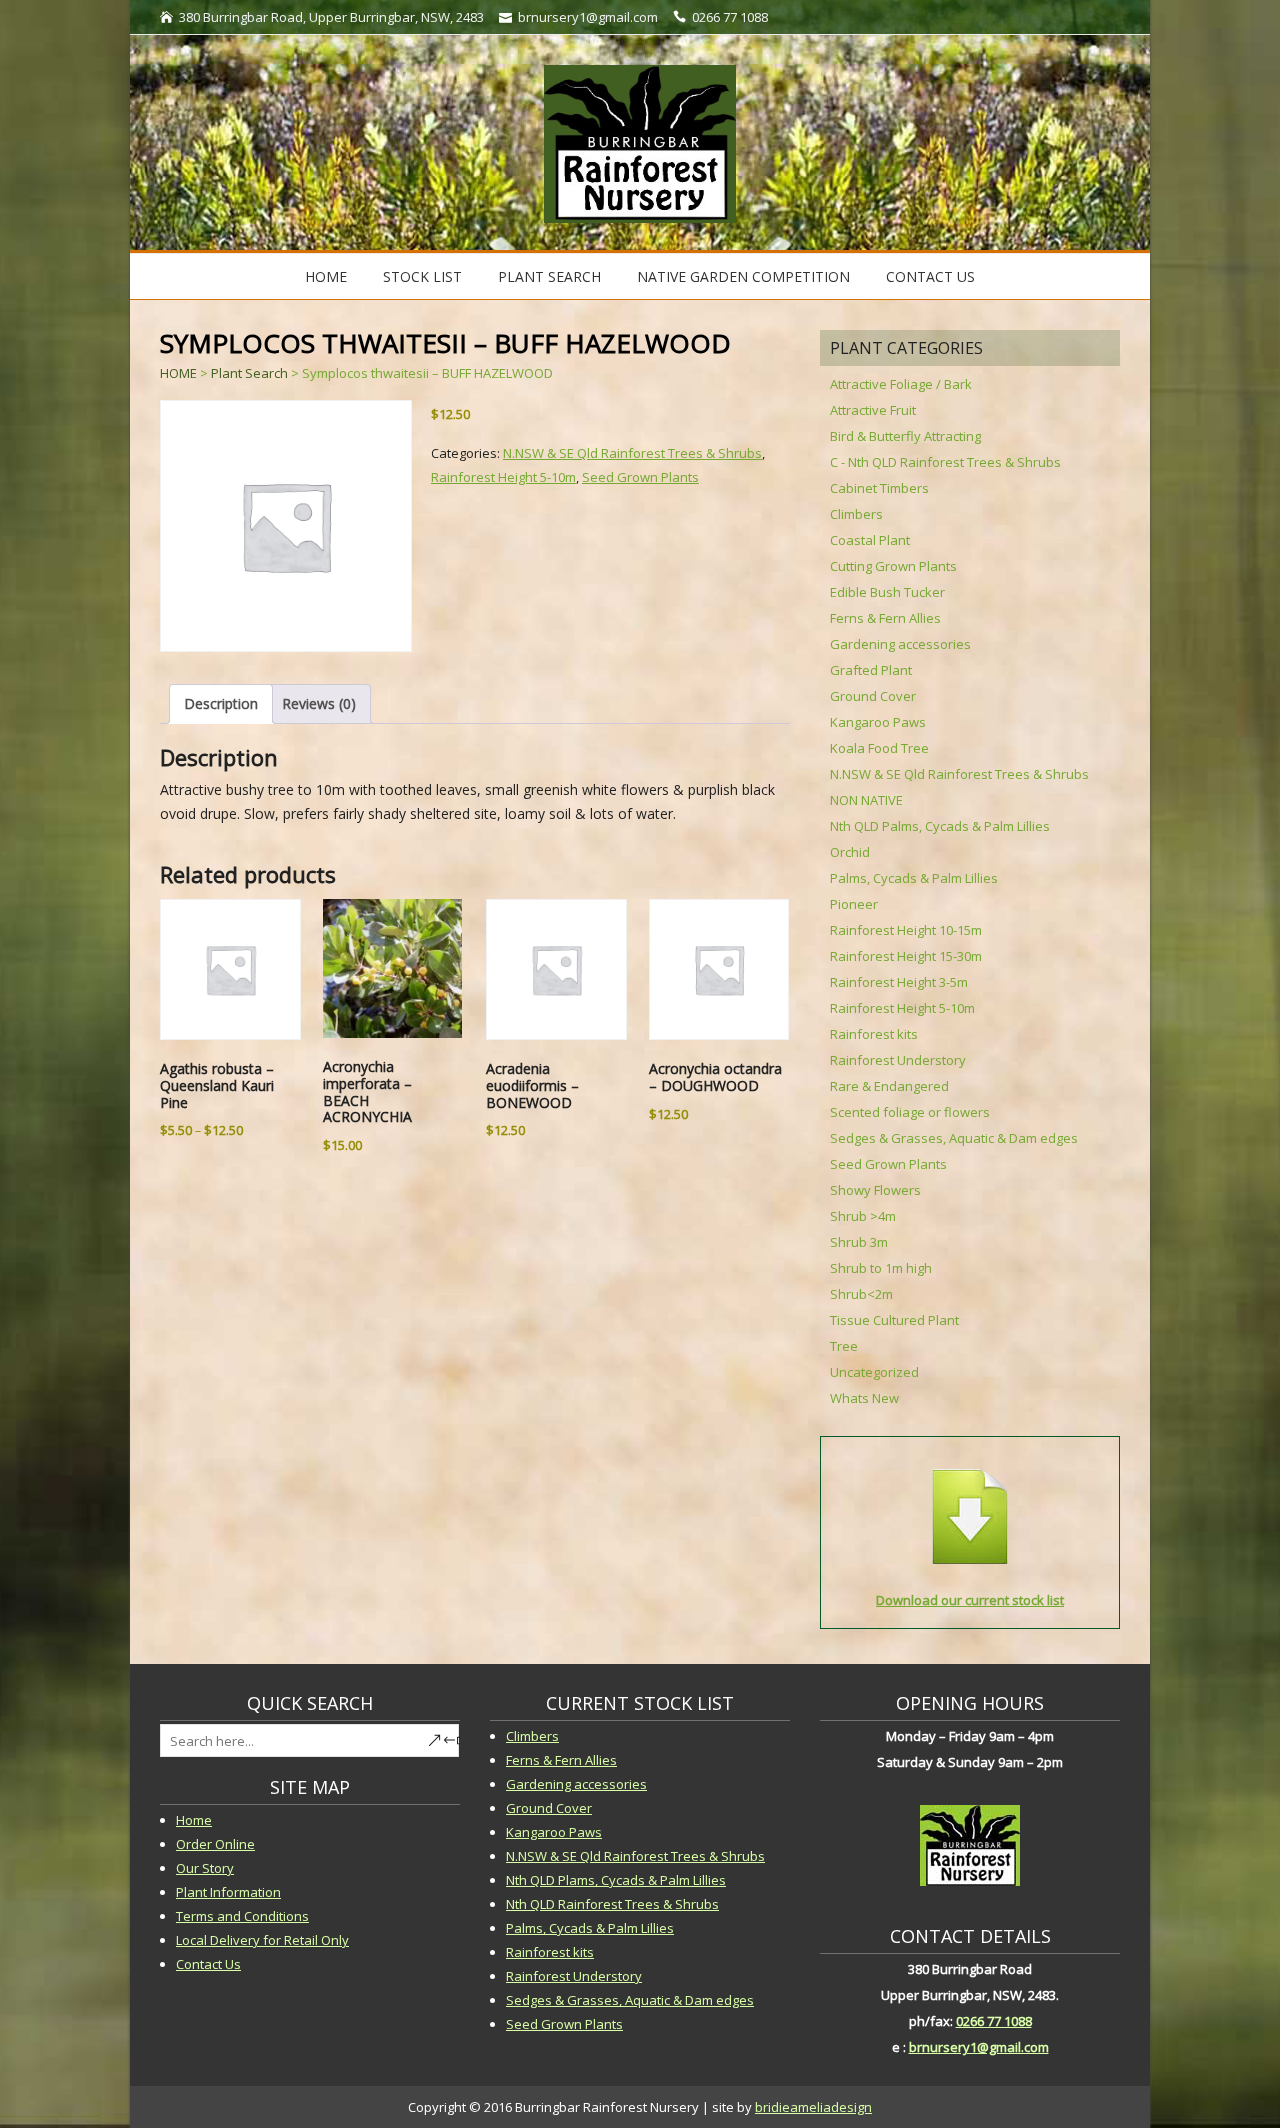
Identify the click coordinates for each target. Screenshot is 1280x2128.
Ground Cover (873, 696)
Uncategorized (874, 1372)
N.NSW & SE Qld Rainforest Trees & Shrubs (632, 453)
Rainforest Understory (898, 1060)
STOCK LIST (422, 276)
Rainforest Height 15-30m (906, 956)
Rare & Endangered (889, 1086)
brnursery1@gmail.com (979, 2047)
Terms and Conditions (242, 1916)
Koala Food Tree (879, 748)
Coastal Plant (870, 540)
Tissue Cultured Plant (894, 1320)
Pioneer (854, 904)
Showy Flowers (875, 1190)
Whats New (864, 1398)
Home (326, 276)
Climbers (856, 514)
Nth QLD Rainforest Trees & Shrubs (612, 1904)
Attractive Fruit (873, 410)
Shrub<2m (861, 1294)
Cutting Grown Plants (893, 566)
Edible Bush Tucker (887, 592)
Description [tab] (221, 703)
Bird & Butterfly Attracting (905, 436)
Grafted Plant (871, 670)
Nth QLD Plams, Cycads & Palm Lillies (616, 1880)
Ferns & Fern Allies (885, 618)
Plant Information (228, 1892)
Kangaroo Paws (878, 722)
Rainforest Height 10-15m (906, 930)
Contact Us (930, 276)
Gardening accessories (900, 644)
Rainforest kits (874, 1034)
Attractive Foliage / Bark (901, 384)
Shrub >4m (863, 1216)
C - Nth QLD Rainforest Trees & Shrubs (945, 462)
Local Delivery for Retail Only (262, 1940)
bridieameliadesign (813, 2107)
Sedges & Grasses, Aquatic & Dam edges (954, 1138)
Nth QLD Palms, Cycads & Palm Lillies (940, 826)
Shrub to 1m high (881, 1268)
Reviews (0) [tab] (319, 703)
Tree (844, 1346)
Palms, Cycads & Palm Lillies (914, 878)
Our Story (205, 1868)
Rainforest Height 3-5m (899, 982)
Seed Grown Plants (640, 477)
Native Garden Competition (743, 276)
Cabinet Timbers (879, 488)
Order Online (215, 1844)
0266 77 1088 (994, 2021)
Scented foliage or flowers (910, 1112)
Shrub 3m (859, 1242)
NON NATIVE (866, 800)
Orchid (850, 852)
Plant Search (549, 276)
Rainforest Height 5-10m (503, 477)
